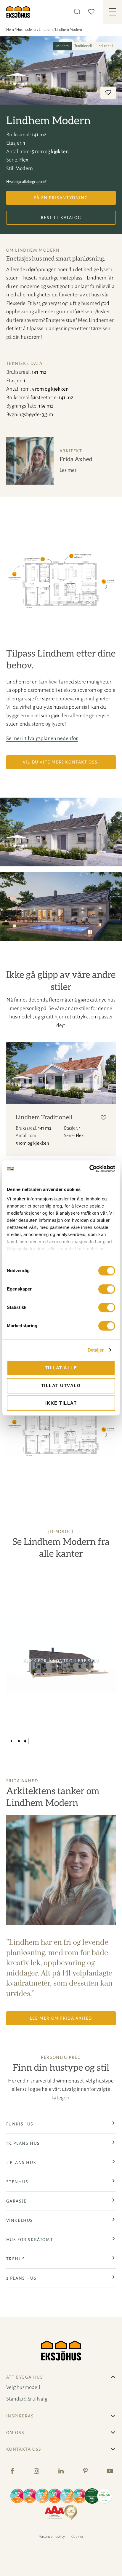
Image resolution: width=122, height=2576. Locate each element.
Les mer (68, 470)
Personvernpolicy (52, 2537)
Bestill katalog (61, 218)
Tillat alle (61, 1368)
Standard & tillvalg (27, 2399)
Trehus (16, 2259)
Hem (10, 30)
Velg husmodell (23, 2387)
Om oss (15, 2433)
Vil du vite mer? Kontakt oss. (61, 762)
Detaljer (96, 1350)
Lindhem (46, 30)
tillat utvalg (61, 1386)
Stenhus (17, 2182)
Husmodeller (26, 30)
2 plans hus (21, 2278)
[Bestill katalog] (78, 12)
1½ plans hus (23, 2143)
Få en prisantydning (61, 198)
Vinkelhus (20, 2220)
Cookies (77, 2537)
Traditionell (83, 46)
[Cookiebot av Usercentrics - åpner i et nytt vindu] (89, 1169)
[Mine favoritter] (93, 12)
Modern (62, 46)
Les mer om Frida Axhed (61, 2018)
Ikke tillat (61, 1403)
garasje (16, 2201)
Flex (24, 160)
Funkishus (20, 2124)
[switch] (107, 1289)
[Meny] (112, 12)
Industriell (105, 46)
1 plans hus (21, 2163)
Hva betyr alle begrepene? (26, 182)
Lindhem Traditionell (44, 1117)
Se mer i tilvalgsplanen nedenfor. (42, 738)
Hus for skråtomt (30, 2240)
